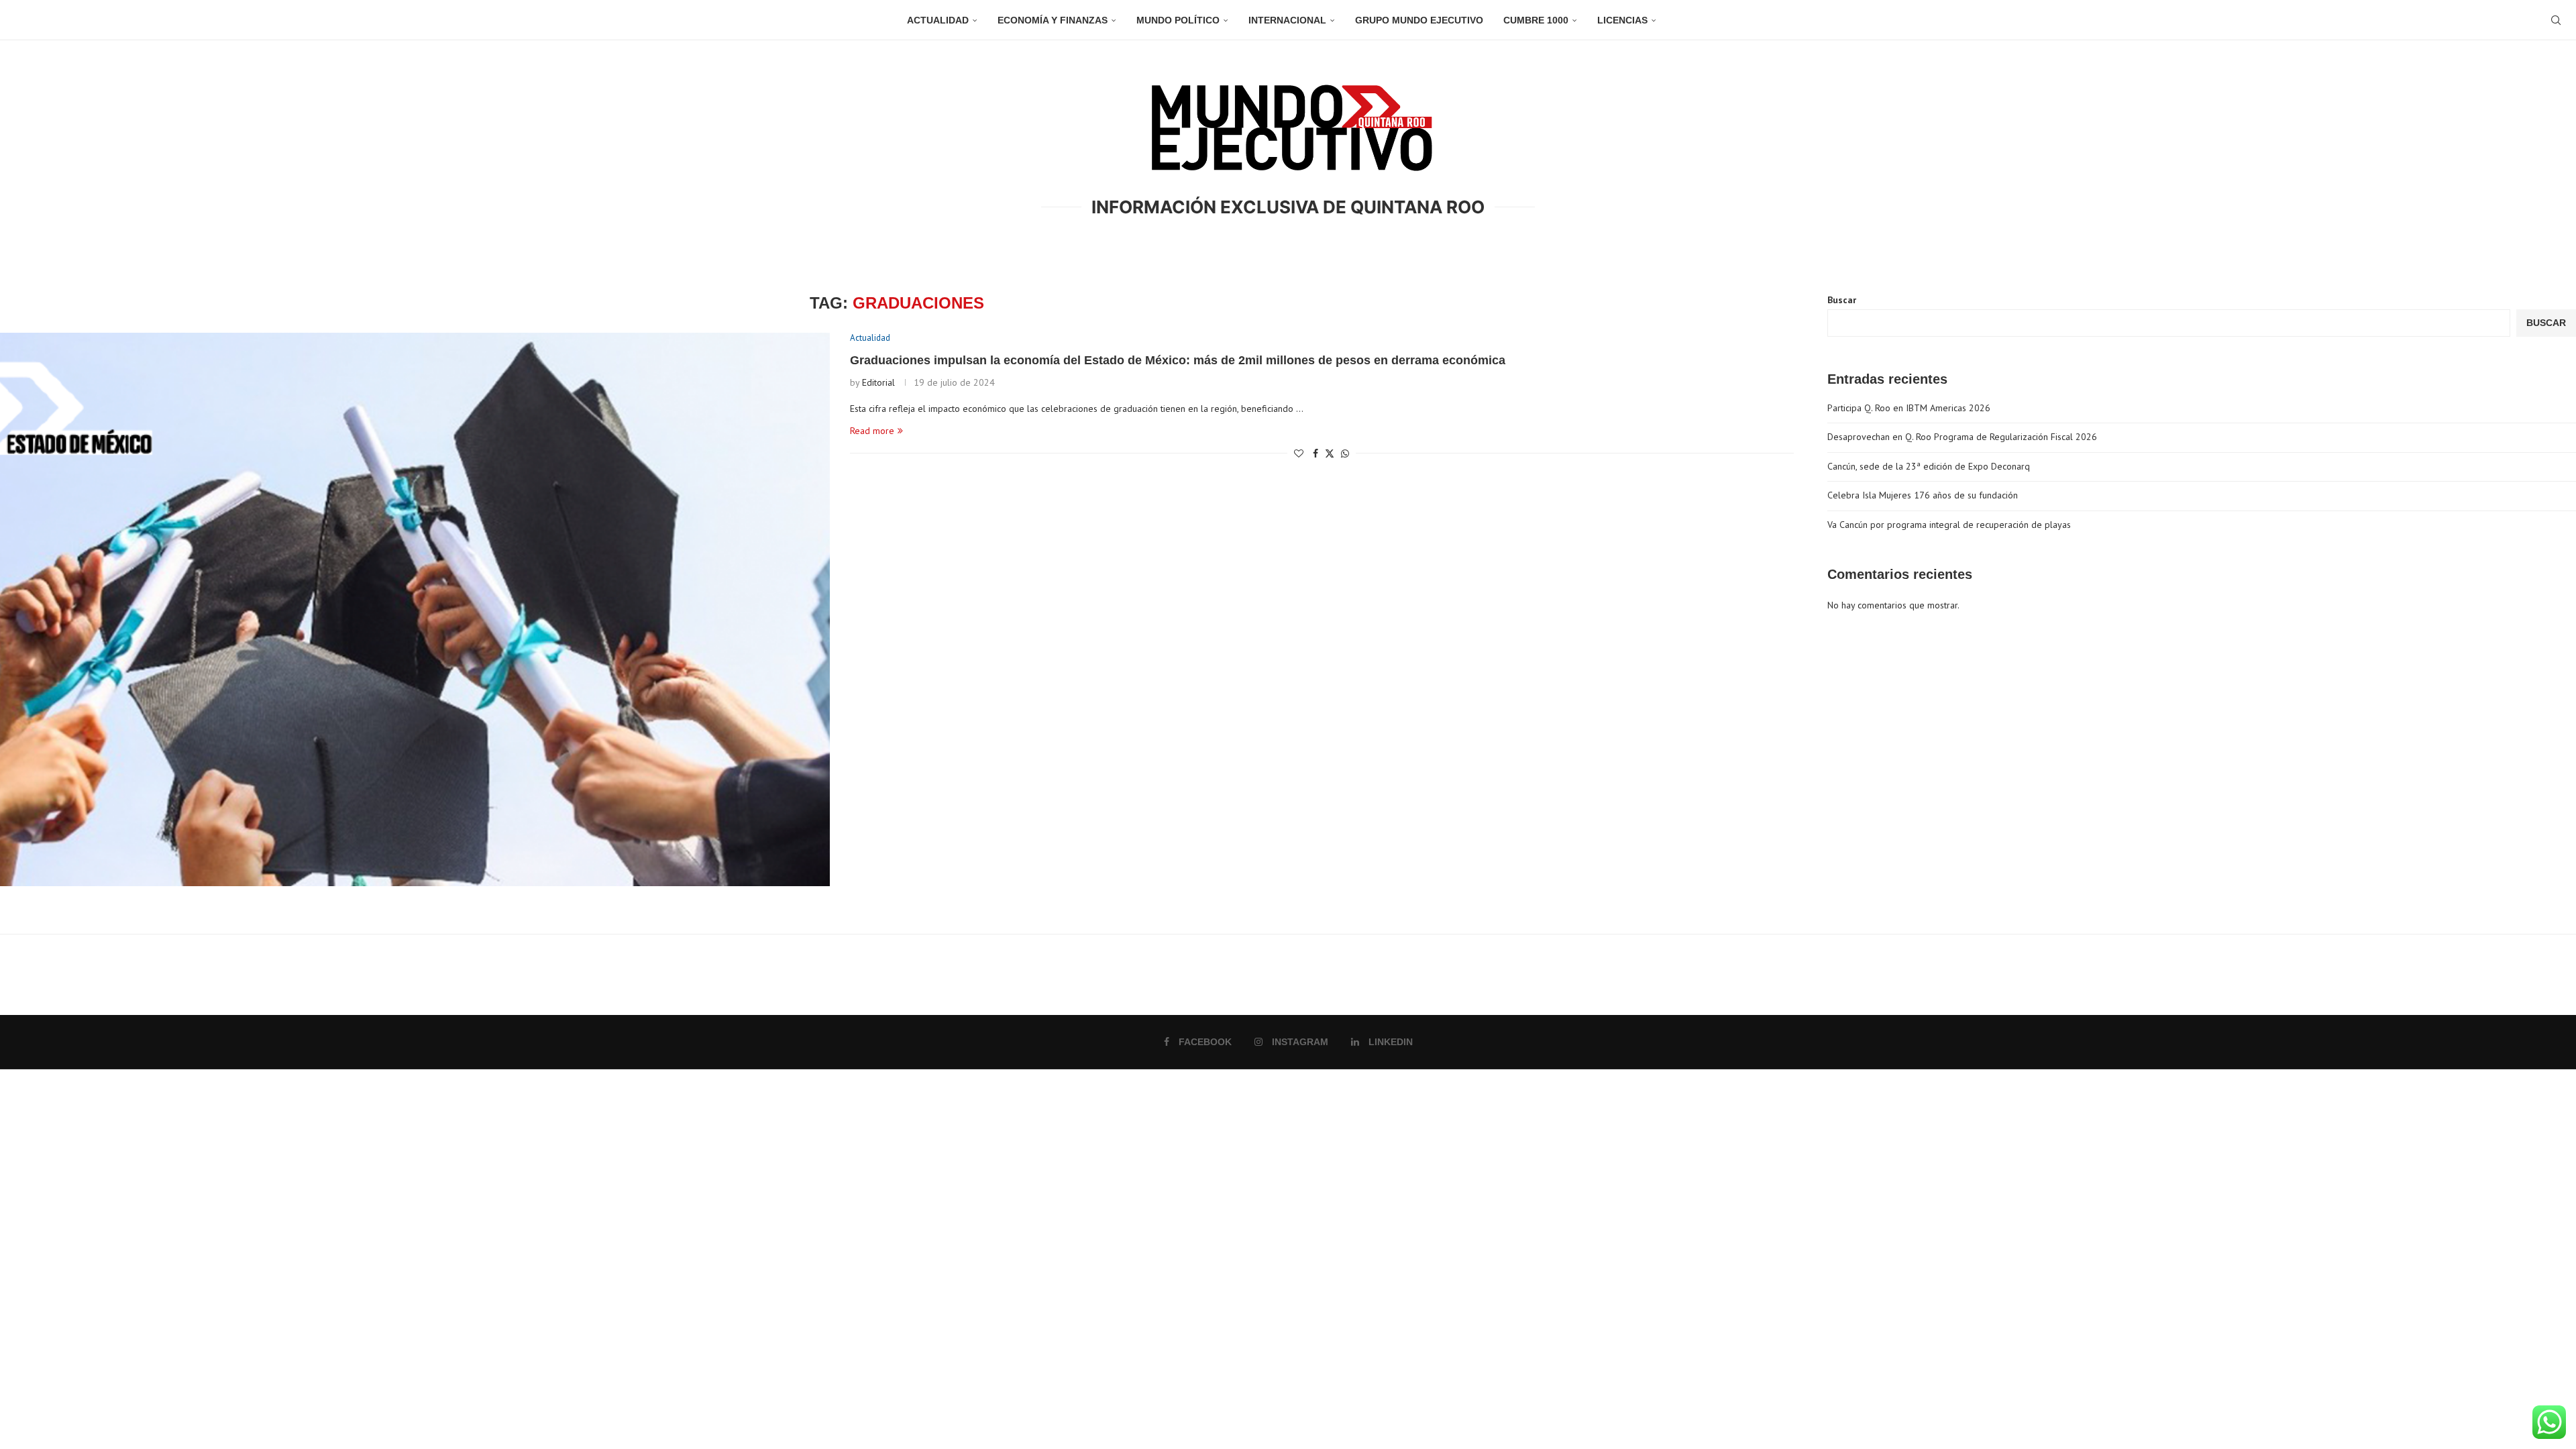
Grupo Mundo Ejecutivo (1419, 20)
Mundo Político (1178, 20)
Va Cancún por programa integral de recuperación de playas (1949, 525)
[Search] (2556, 20)
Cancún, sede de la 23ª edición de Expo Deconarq (1929, 466)
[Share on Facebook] (1316, 453)
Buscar (1842, 300)
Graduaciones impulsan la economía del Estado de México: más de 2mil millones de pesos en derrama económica (1178, 360)
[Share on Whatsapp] (1345, 453)
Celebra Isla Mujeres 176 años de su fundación (1923, 495)
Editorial (878, 382)
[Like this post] (1299, 453)
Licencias (1622, 20)
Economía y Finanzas (1053, 20)
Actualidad (938, 20)
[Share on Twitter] (1330, 453)
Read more (872, 431)
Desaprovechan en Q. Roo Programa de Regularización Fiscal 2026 (1962, 437)
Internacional (1287, 20)
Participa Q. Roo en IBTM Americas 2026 (1909, 408)
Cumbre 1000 (1536, 20)
